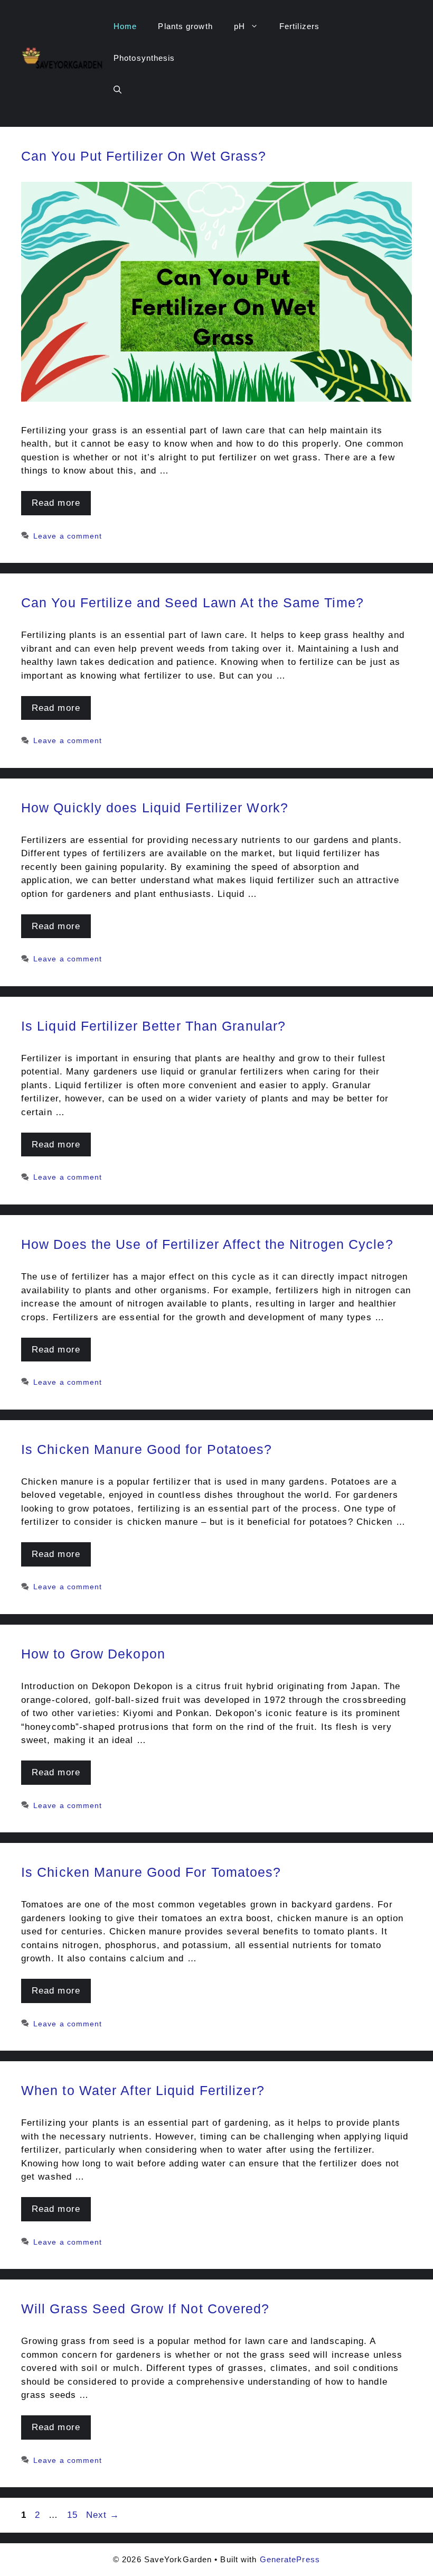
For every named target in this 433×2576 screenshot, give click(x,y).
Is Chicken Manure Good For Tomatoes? (151, 1872)
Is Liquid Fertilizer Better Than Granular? (153, 1026)
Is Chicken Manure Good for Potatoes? (147, 1449)
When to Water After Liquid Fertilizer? (143, 2090)
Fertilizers (299, 26)
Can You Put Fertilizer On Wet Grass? (144, 156)
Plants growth (185, 26)
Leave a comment (68, 536)
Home (125, 26)
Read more (56, 503)
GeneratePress (290, 2559)
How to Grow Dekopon (93, 1654)
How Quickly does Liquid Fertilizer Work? (155, 808)
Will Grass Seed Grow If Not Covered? (145, 2309)
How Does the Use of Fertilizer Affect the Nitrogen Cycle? (207, 1244)
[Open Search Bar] (117, 90)
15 (73, 2515)
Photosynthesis (144, 58)
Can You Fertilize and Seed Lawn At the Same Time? (192, 603)
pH (239, 26)
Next (103, 2515)
